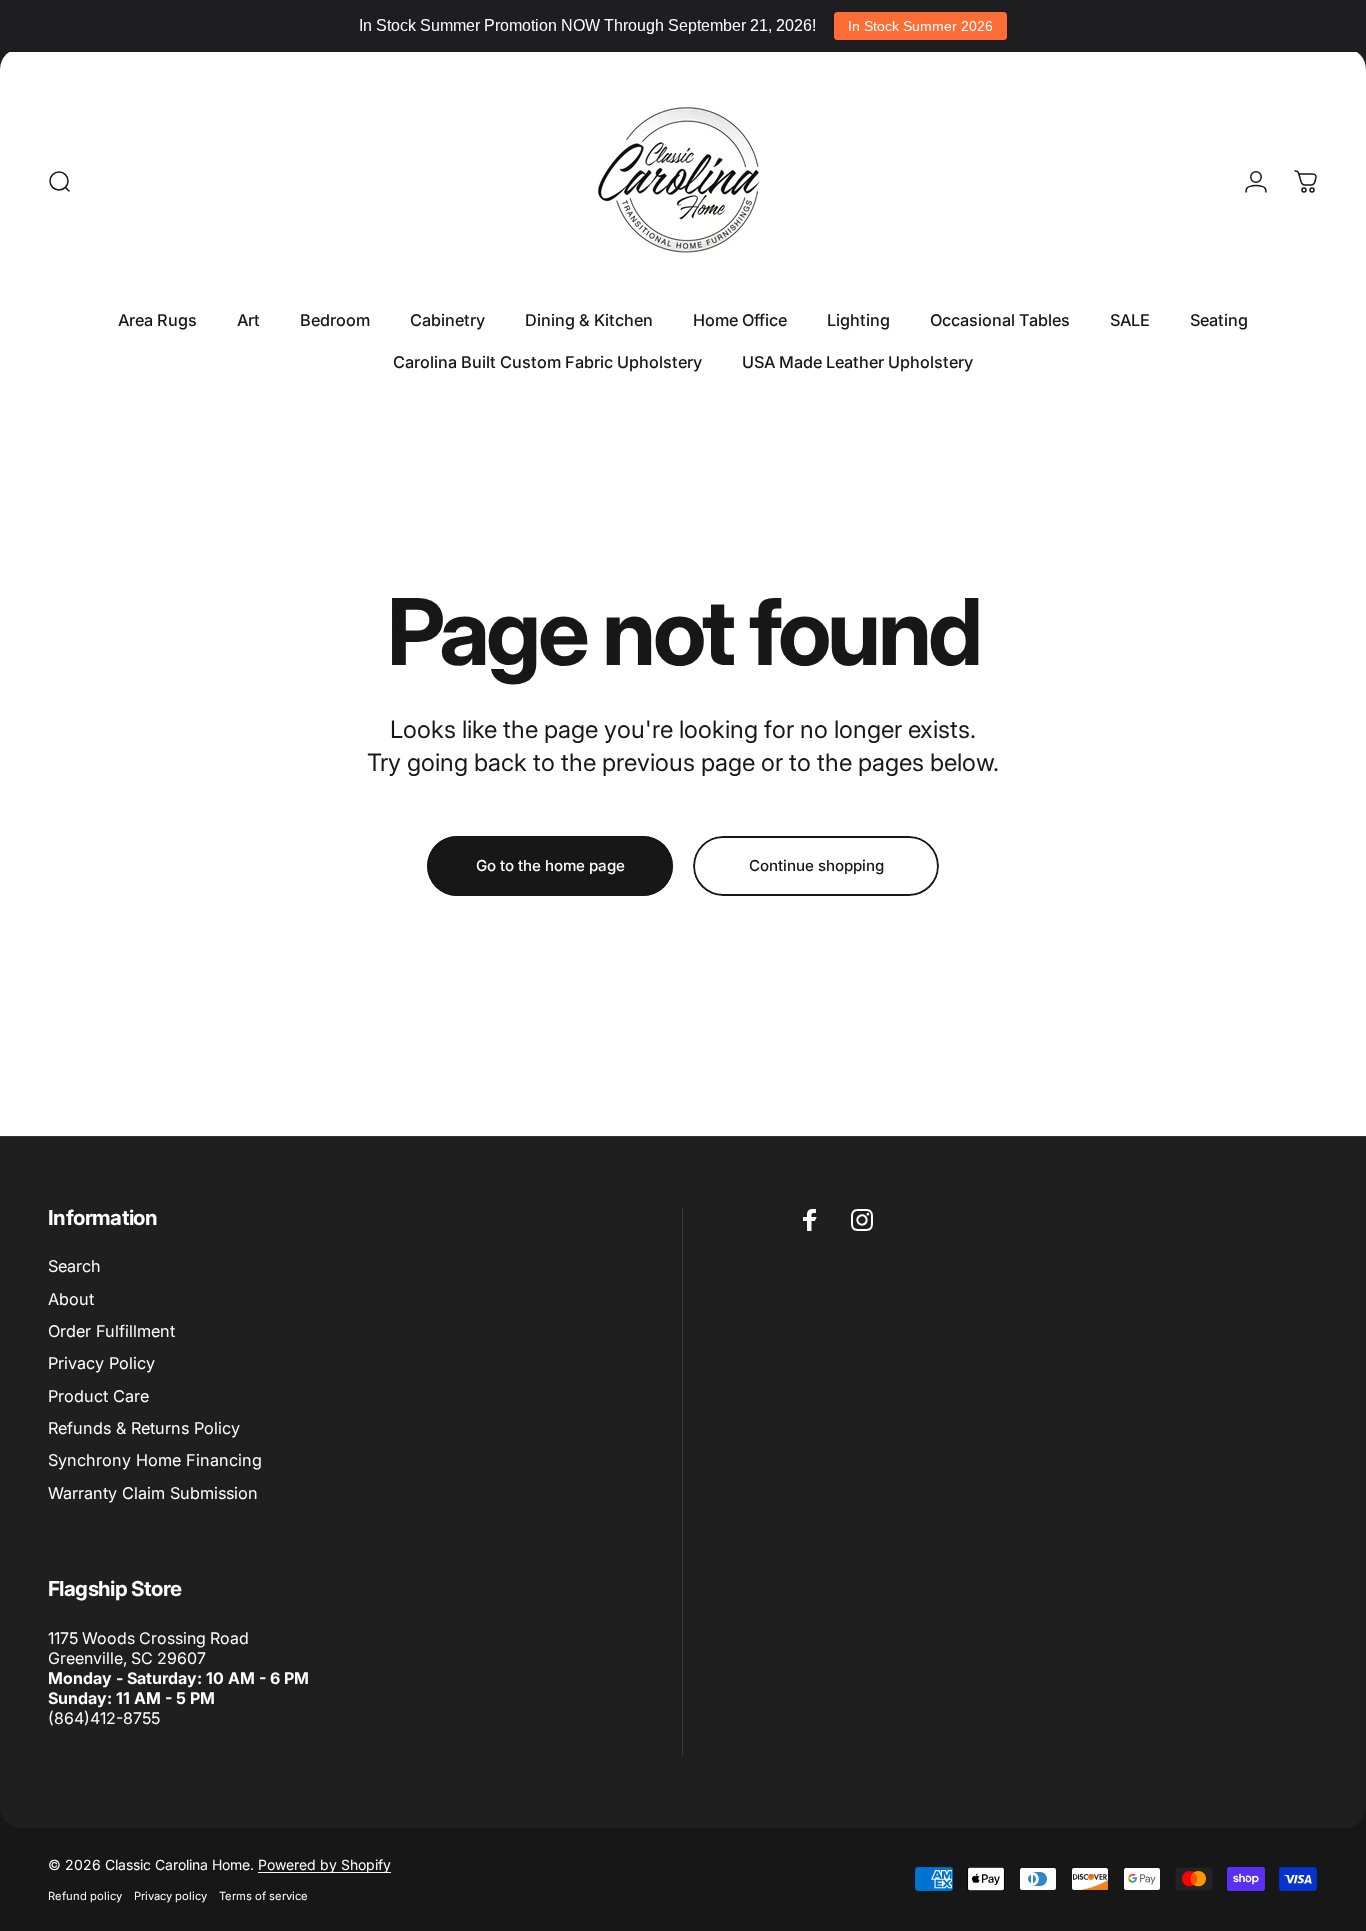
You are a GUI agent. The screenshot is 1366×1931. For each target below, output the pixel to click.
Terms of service (263, 1896)
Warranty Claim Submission (153, 1493)
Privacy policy (170, 1896)
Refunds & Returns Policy (144, 1428)
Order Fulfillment (111, 1331)
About (71, 1299)
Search (74, 1266)
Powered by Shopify (324, 1864)
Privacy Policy (101, 1363)
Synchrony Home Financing (155, 1460)
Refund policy (85, 1896)
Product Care (98, 1396)
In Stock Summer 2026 (920, 26)
